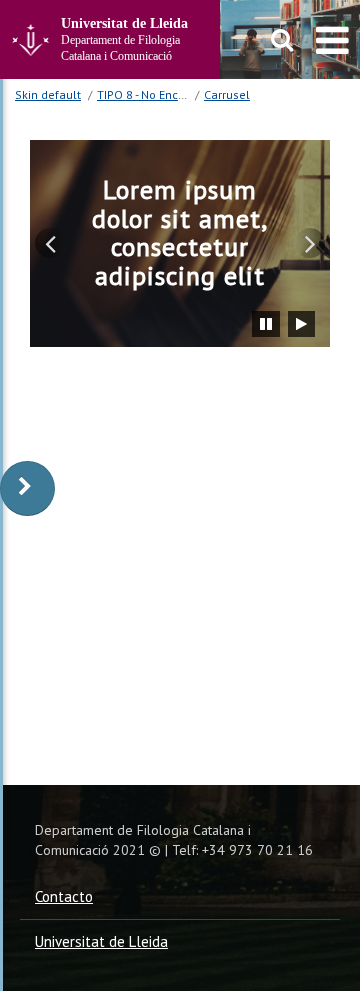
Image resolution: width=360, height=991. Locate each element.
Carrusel (227, 94)
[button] (50, 243)
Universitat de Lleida (101, 941)
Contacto (64, 896)
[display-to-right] (27, 488)
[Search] (282, 40)
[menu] (332, 40)
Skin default (48, 94)
